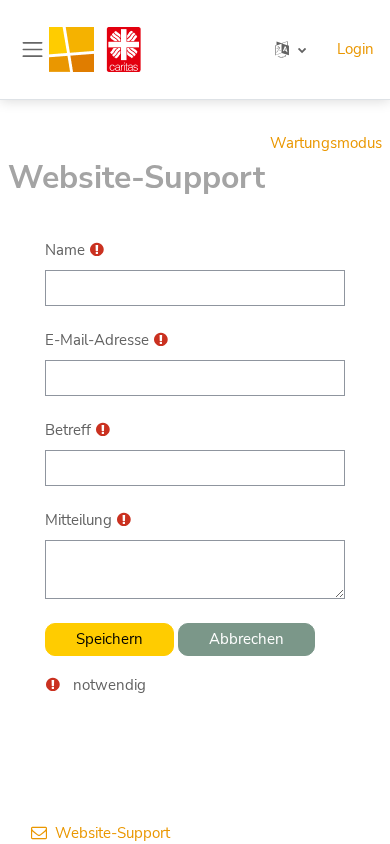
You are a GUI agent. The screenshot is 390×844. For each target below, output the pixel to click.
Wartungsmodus (326, 143)
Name (65, 250)
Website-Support (112, 833)
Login (355, 49)
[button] (290, 49)
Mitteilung (78, 520)
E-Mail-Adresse (97, 340)
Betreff (68, 430)
